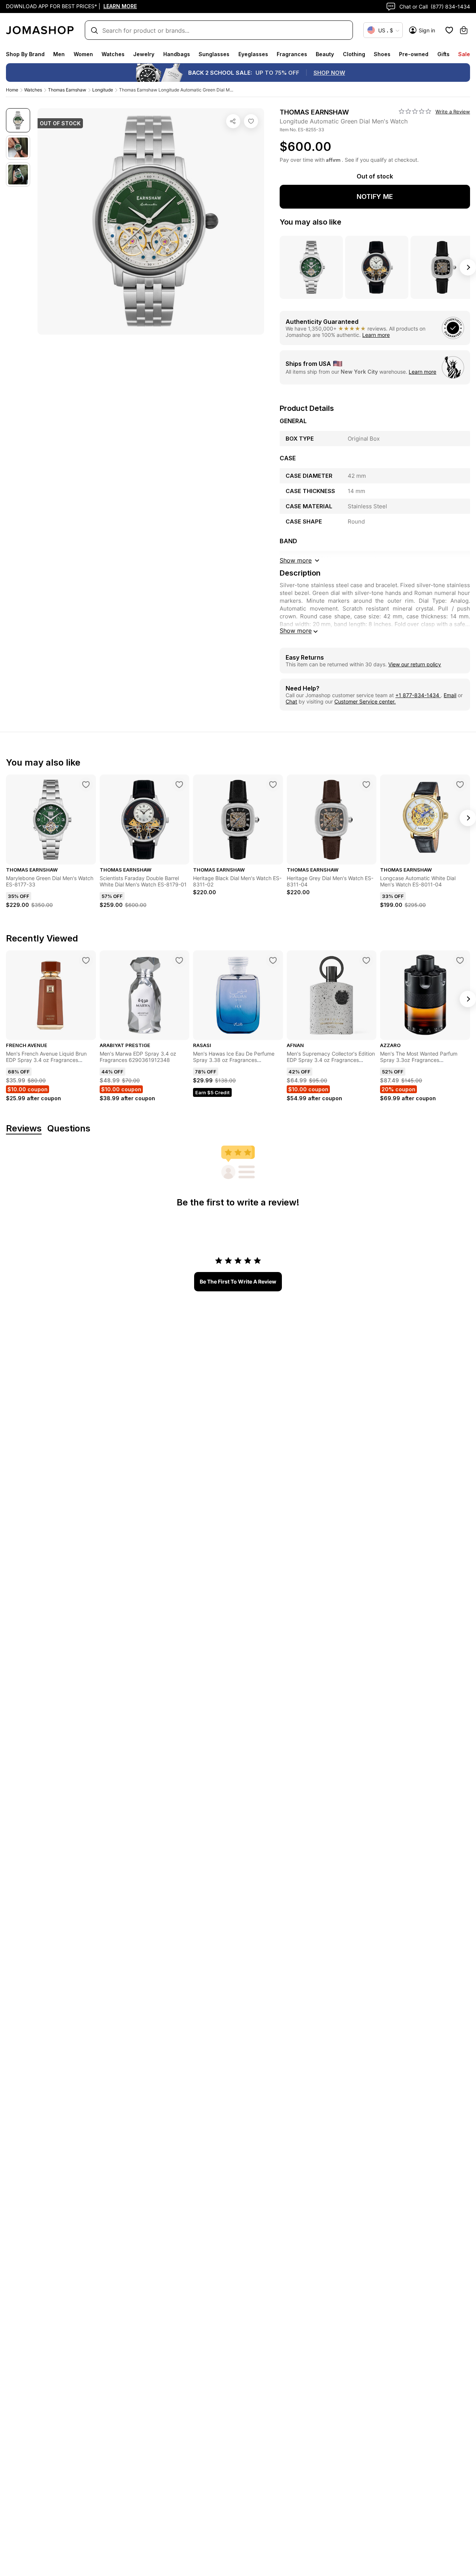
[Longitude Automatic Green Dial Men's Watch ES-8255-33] (251, 121)
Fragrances (292, 54)
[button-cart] (464, 30)
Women (83, 54)
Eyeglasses (253, 54)
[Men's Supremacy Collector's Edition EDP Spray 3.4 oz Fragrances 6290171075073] (366, 960)
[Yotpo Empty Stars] (415, 112)
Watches (113, 54)
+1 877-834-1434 (418, 695)
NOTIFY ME (375, 197)
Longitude (103, 90)
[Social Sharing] (233, 121)
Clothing (354, 54)
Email (450, 695)
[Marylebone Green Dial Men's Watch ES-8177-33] (86, 785)
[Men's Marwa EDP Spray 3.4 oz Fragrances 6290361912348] (179, 960)
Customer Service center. (365, 701)
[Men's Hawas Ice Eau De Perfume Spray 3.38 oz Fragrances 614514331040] (273, 960)
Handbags (177, 54)
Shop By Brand (25, 54)
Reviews (24, 1129)
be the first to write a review (238, 1281)
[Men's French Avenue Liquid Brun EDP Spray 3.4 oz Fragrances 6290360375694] (86, 960)
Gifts (443, 54)
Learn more (376, 335)
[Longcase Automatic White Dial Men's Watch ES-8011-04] (460, 785)
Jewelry (144, 54)
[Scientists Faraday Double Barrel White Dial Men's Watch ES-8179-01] (179, 785)
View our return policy (415, 664)
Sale (464, 54)
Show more (296, 631)
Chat (291, 701)
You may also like (311, 222)
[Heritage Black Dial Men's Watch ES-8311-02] (273, 785)
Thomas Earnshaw (67, 90)
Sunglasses (214, 54)
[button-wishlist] (449, 30)
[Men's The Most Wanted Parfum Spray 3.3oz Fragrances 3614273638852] (460, 960)
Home (12, 90)
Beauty (325, 54)
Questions (69, 1129)
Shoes (382, 54)
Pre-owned (414, 54)
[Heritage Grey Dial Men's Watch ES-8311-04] (366, 785)
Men (59, 54)
